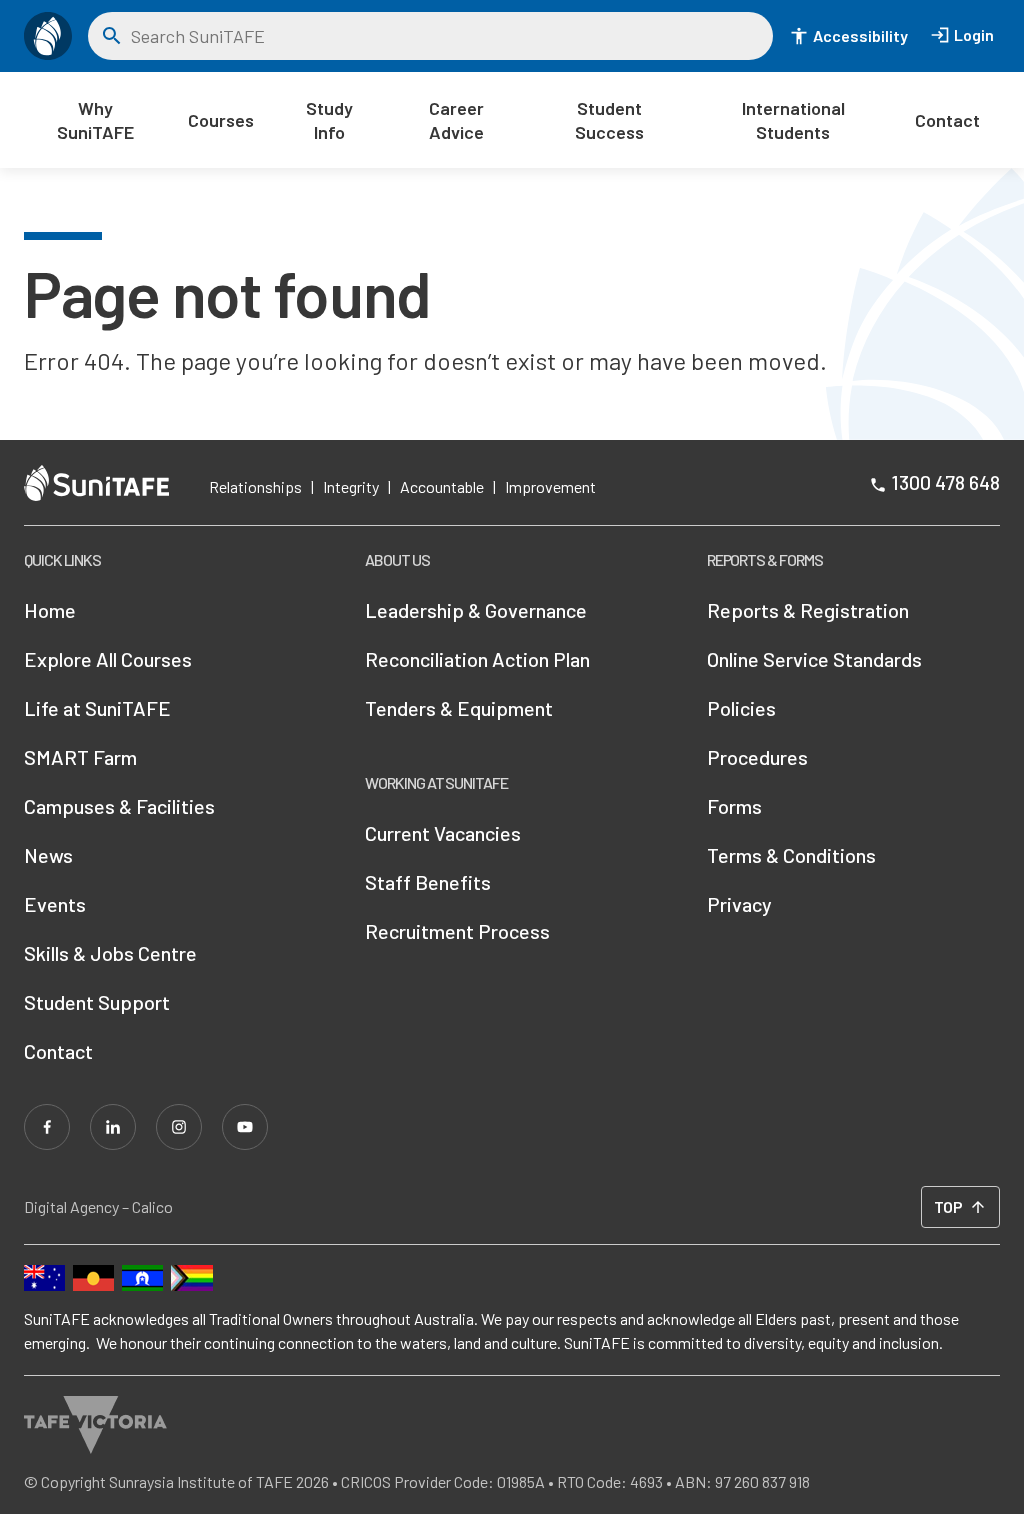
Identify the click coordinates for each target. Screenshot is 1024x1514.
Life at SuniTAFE (97, 708)
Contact (947, 120)
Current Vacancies (443, 833)
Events (55, 904)
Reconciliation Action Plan (477, 659)
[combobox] (445, 36)
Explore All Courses (108, 659)
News (48, 855)
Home (50, 610)
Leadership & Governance (476, 610)
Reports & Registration (808, 610)
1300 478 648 (945, 482)
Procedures (757, 757)
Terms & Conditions (791, 855)
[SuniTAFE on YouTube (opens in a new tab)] (245, 1127)
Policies (741, 708)
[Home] (48, 36)
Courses (221, 120)
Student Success (609, 120)
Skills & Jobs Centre (110, 953)
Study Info (329, 120)
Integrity (351, 486)
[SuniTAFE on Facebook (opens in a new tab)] (47, 1127)
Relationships (255, 486)
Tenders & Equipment (459, 708)
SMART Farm (80, 757)
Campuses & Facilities (119, 806)
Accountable (442, 486)
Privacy (739, 904)
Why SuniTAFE (95, 120)
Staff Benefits (428, 882)
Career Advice (456, 120)
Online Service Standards (814, 659)
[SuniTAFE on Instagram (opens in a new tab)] (179, 1127)
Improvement (550, 486)
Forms (734, 806)
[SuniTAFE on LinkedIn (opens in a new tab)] (113, 1127)
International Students (793, 120)
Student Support (97, 1002)
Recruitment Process (457, 931)
